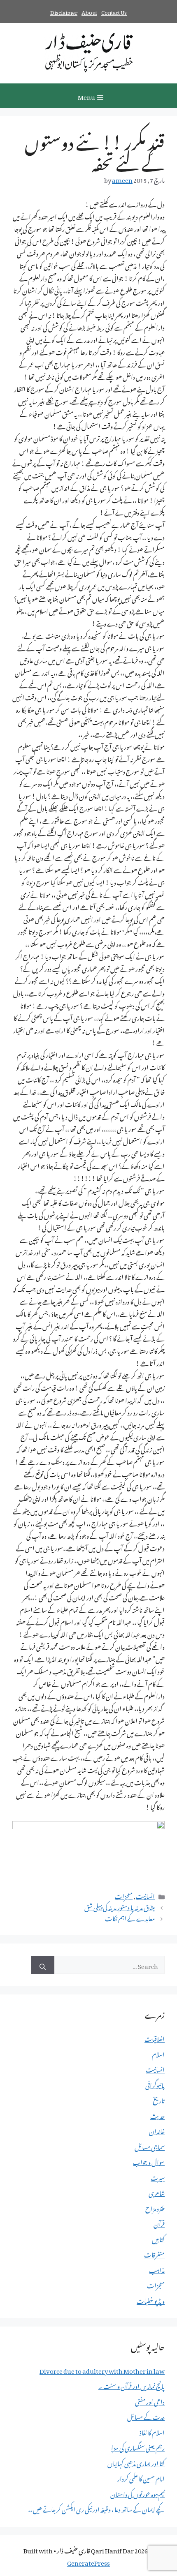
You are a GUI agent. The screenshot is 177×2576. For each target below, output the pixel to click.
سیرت (158, 2177)
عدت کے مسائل (146, 2416)
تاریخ (159, 2099)
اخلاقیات (155, 2038)
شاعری (157, 2192)
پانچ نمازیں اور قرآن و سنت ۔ (132, 2385)
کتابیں (158, 2238)
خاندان (157, 2130)
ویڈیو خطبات (151, 2300)
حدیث (157, 2115)
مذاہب (157, 2269)
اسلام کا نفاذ (152, 2431)
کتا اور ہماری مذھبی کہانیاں (136, 2462)
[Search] (43, 1965)
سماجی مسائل (150, 2146)
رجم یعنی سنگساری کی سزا (138, 2447)
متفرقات (154, 2253)
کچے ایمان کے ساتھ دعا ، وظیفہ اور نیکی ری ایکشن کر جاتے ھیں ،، (96, 2508)
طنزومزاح (155, 2207)
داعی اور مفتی (150, 2401)
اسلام (158, 2053)
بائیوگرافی (155, 2084)
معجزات (124, 1895)
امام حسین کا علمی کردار (141, 2477)
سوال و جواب (149, 2161)
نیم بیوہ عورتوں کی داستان (137, 2493)
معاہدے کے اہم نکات (130, 1917)
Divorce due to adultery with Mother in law (102, 2370)
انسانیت (145, 1895)
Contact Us (114, 11)
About (89, 11)
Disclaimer (64, 11)
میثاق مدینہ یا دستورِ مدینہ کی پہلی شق (120, 1906)
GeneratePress (88, 2562)
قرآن (159, 2223)
